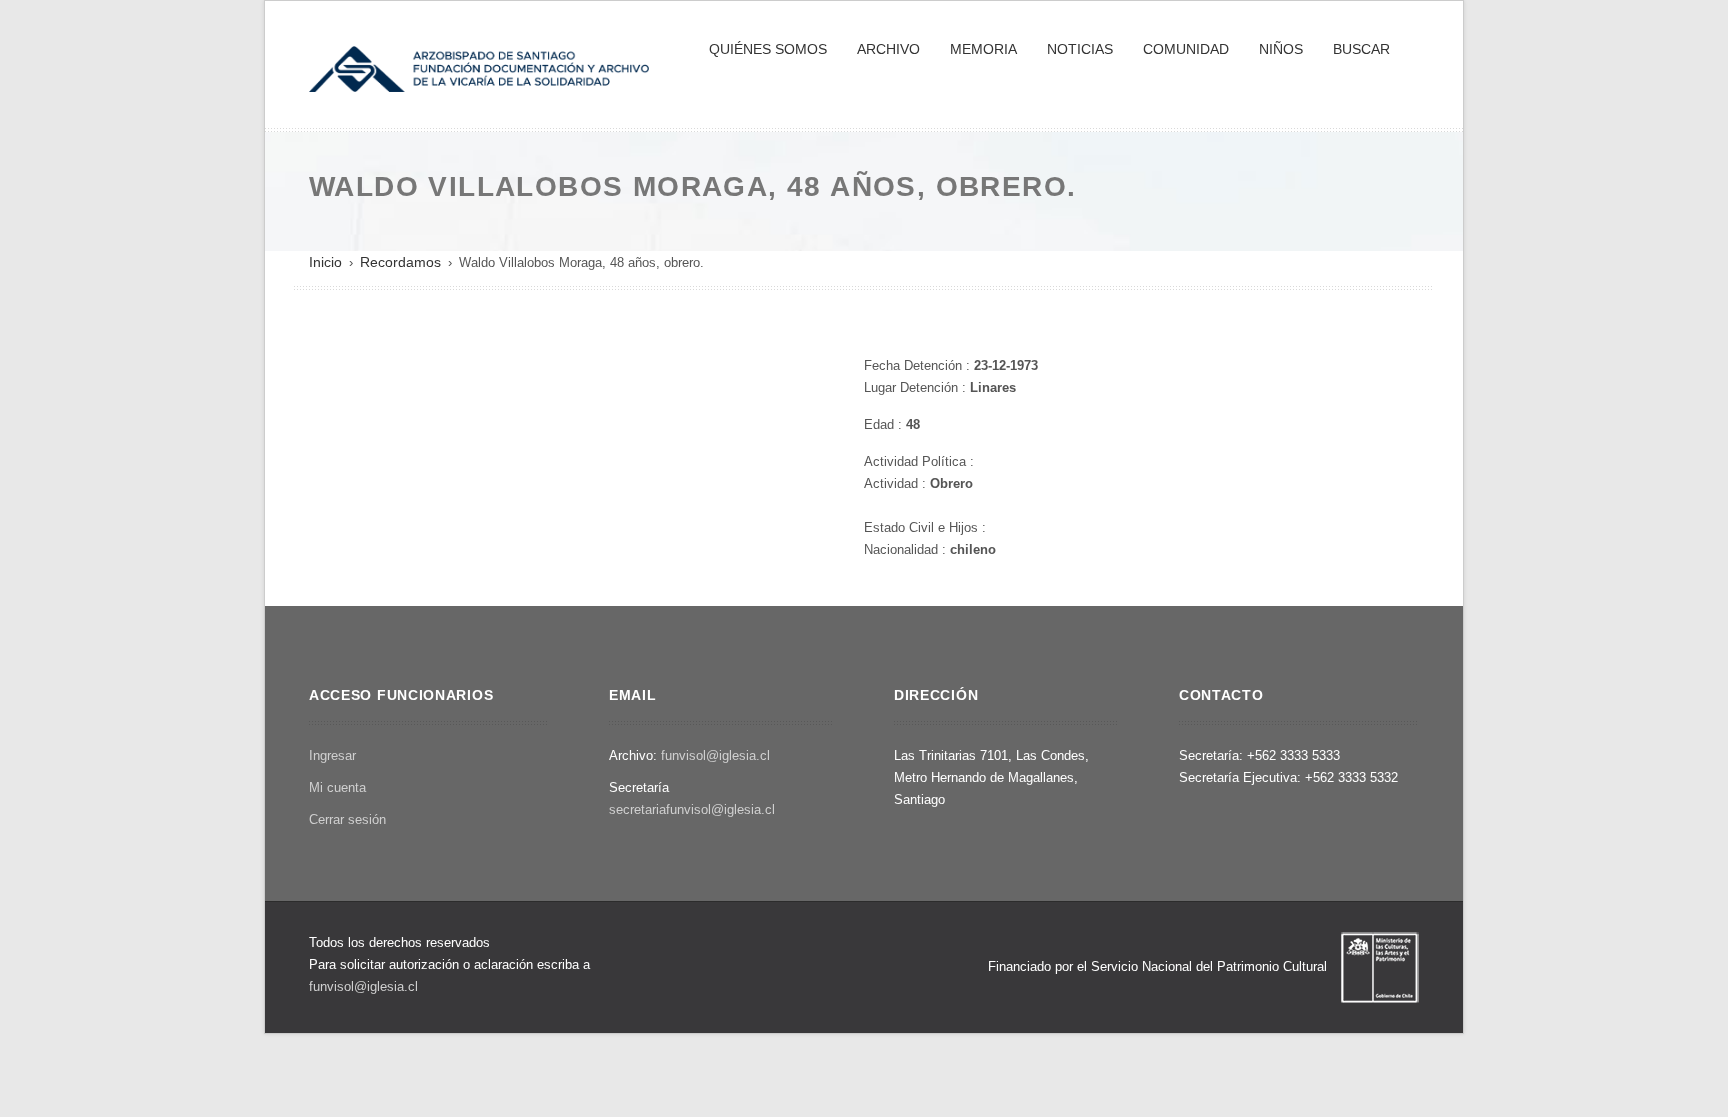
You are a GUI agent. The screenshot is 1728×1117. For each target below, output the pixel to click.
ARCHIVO (888, 49)
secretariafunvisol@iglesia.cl (692, 809)
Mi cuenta (337, 787)
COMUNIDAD (1186, 49)
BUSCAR (1361, 49)
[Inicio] (479, 67)
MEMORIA (983, 49)
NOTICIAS (1080, 49)
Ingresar (332, 755)
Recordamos (400, 262)
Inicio (325, 262)
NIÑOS (1281, 49)
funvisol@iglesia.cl (715, 755)
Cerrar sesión (347, 819)
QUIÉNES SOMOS (768, 49)
